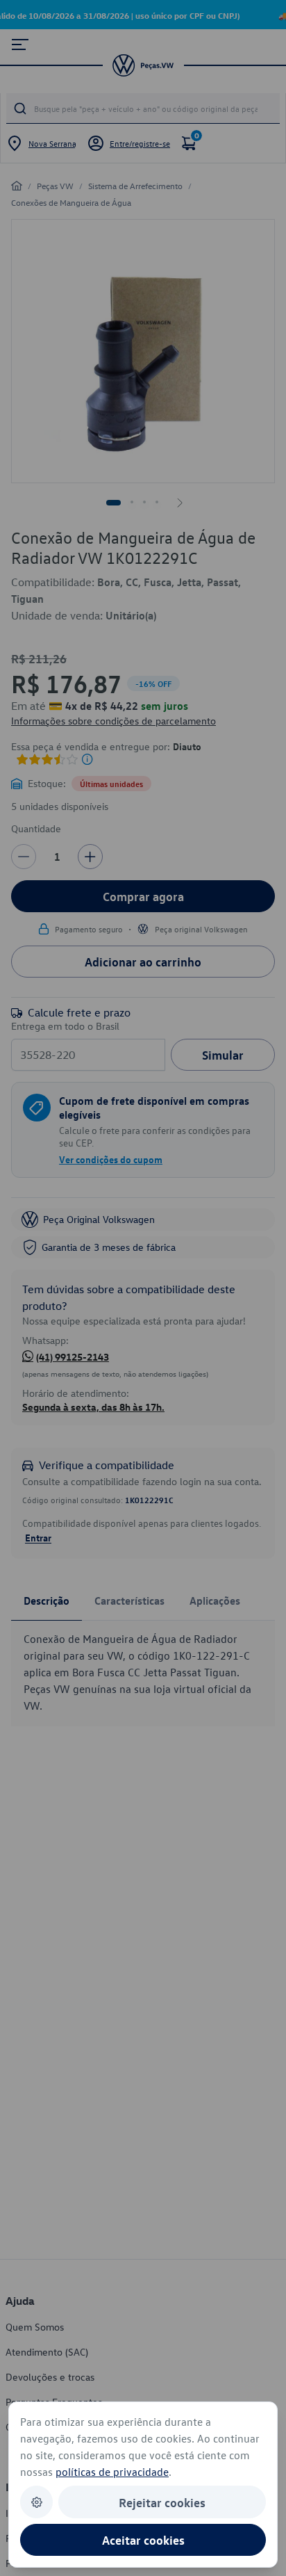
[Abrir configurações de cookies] (36, 2502)
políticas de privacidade (112, 2472)
